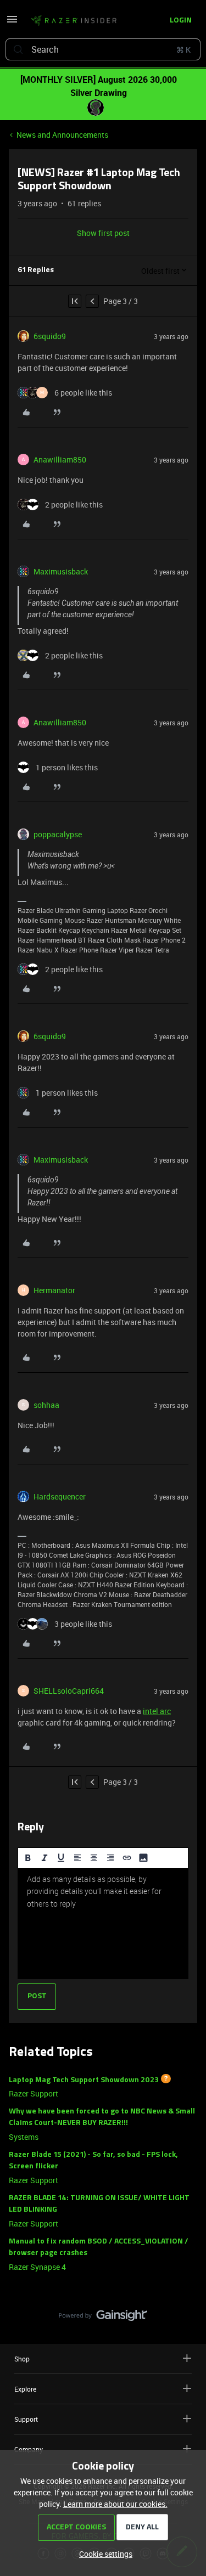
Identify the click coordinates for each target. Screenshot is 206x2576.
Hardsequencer (60, 1496)
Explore (25, 2389)
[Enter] (18, 49)
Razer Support (34, 2093)
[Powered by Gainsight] (103, 2318)
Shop (22, 2359)
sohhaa (46, 1405)
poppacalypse (58, 834)
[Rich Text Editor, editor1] (103, 1924)
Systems (24, 2137)
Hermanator (54, 1290)
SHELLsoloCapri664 (69, 1691)
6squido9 (50, 336)
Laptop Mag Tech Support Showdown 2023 (84, 2080)
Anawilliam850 (60, 460)
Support (26, 2419)
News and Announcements (62, 135)
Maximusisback (61, 571)
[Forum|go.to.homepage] (74, 21)
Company (29, 2449)
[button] (12, 23)
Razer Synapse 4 (37, 2267)
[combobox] (103, 49)
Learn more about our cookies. (115, 2504)
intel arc (157, 1711)
